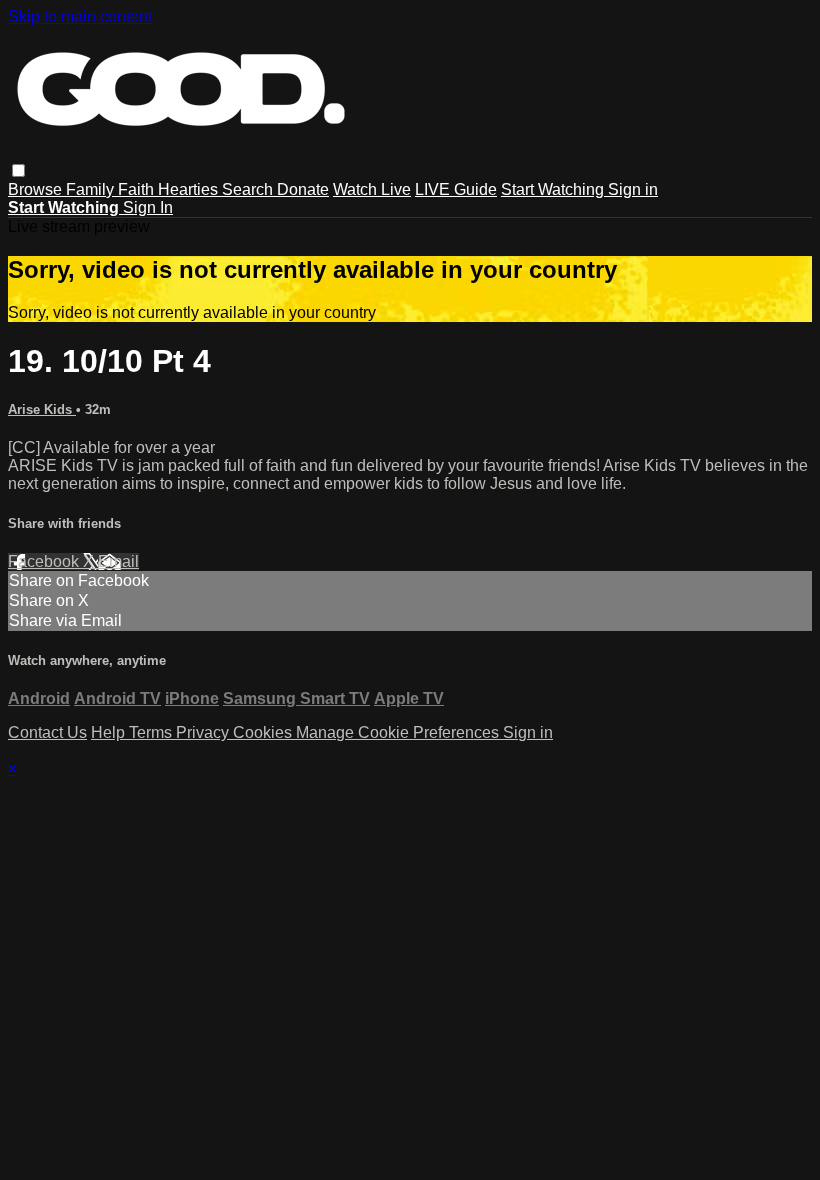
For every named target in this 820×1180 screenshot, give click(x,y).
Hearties (190, 189)
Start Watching (554, 189)
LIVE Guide (456, 189)
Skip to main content (80, 16)
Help (110, 732)
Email (118, 561)
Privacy (204, 732)
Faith (138, 189)
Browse (37, 189)
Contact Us (47, 732)
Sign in (633, 189)
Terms (152, 732)
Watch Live (372, 189)
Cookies (264, 732)
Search (249, 189)
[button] (18, 170)
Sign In (148, 207)
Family (92, 189)
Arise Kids (42, 409)
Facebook (45, 561)
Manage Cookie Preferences (399, 732)
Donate (303, 189)
